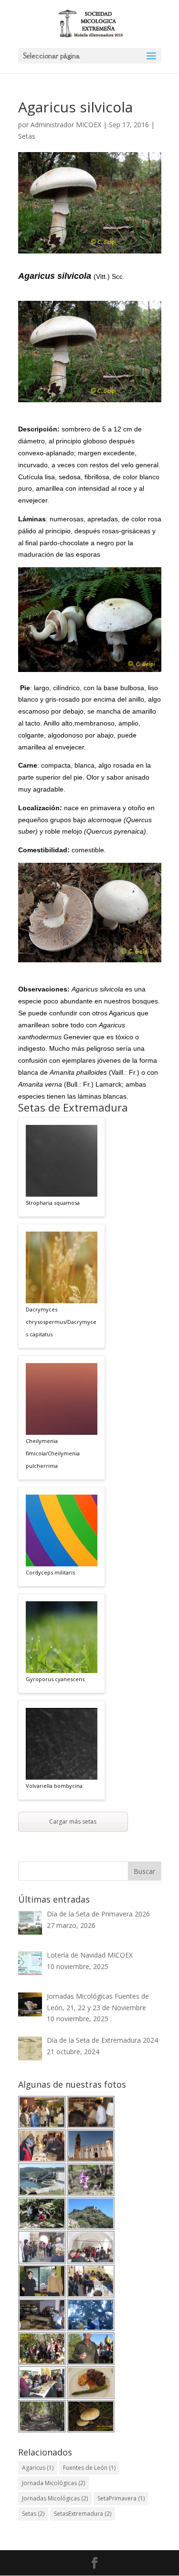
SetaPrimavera (121, 2498)
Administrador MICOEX (66, 125)
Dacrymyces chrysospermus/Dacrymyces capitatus (61, 1322)
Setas (27, 136)
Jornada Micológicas (53, 2483)
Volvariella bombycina (54, 1786)
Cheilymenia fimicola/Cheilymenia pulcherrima (53, 1453)
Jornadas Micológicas (55, 2498)
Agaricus (38, 2468)
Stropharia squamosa (53, 1203)
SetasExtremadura (83, 2514)
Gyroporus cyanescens (55, 1679)
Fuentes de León (89, 2468)
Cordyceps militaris (50, 1572)
